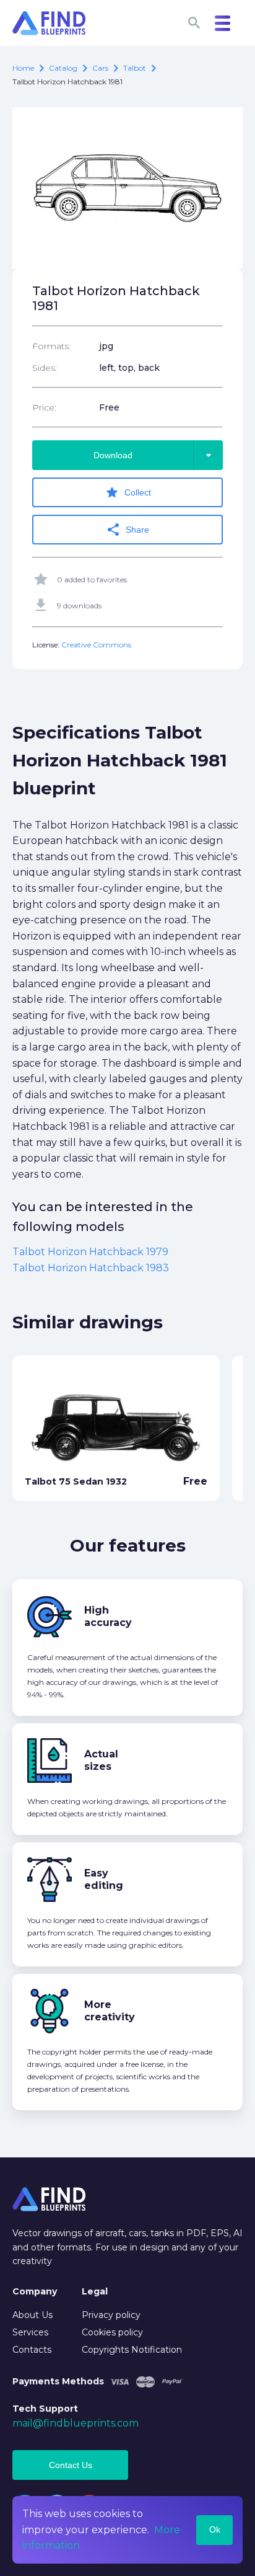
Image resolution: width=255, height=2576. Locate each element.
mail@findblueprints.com (76, 2423)
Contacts (32, 2350)
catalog (63, 68)
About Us (32, 2315)
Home (23, 68)
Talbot (135, 68)
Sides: (45, 368)
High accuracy (108, 1616)
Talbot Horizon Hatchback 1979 (90, 1252)
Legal (95, 2291)
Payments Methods (58, 2381)
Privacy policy (111, 2315)
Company (35, 2291)
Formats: (51, 346)
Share (127, 530)
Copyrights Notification (132, 2350)
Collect (128, 492)
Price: (44, 407)
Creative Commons (96, 645)
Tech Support (45, 2409)
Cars (100, 68)
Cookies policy (112, 2332)
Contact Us (71, 2465)
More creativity (110, 2011)
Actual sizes (101, 1760)
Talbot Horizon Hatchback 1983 (91, 1268)
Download (155, 455)
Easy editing (104, 1879)
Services (30, 2332)
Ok (215, 2529)
